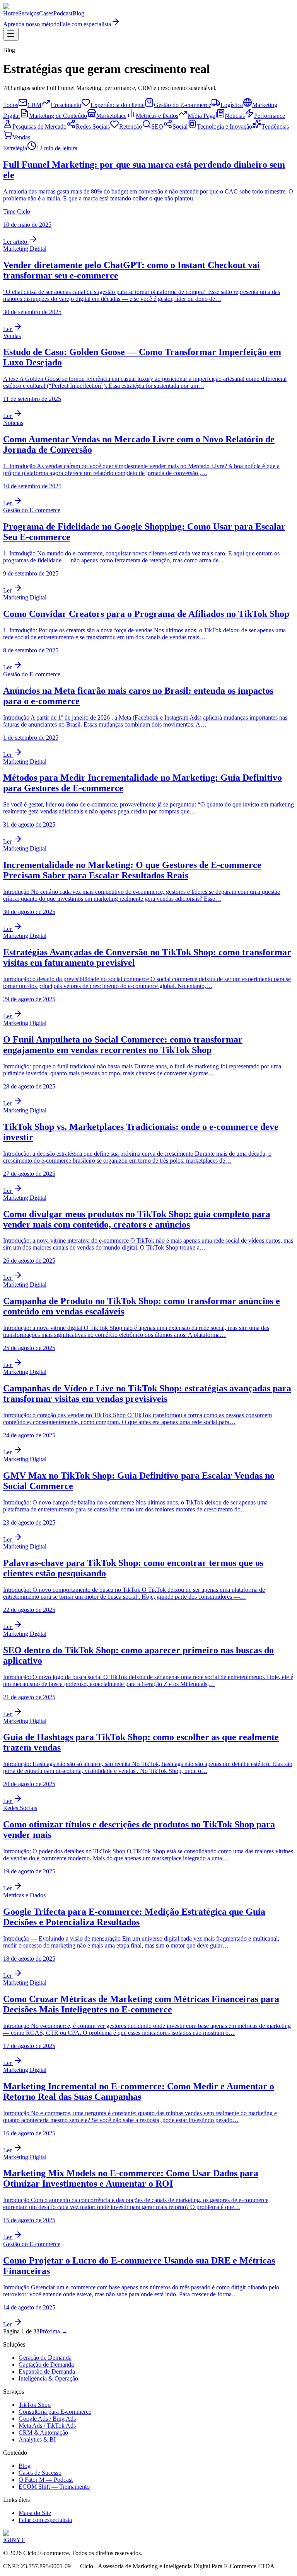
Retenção (131, 127)
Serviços (29, 13)
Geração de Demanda (45, 2358)
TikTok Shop (35, 2405)
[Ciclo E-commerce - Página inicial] (29, 6)
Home (11, 13)
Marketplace (111, 116)
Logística (232, 105)
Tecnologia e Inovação (224, 127)
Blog (78, 13)
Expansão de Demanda (47, 2371)
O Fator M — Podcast (46, 2480)
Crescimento (66, 105)
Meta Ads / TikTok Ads (47, 2426)
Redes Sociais (93, 127)
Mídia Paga (201, 116)
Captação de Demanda (46, 2365)
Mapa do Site (35, 2513)
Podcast (63, 13)
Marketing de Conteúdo (58, 116)
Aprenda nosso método (31, 24)
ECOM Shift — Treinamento (54, 2487)
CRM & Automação (43, 2433)
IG (6, 2540)
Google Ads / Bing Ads (47, 2419)
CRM (34, 105)
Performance (270, 116)
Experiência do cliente (118, 105)
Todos (11, 105)
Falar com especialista (45, 2520)
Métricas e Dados (157, 116)
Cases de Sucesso (40, 2473)
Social (180, 127)
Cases (46, 13)
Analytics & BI (37, 2439)
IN (13, 2540)
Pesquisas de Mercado (39, 127)
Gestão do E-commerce (183, 105)
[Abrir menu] (11, 34)
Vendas (21, 137)
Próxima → (54, 2331)
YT (20, 2540)
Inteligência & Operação (48, 2378)
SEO (157, 127)
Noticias (235, 116)
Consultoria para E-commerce (55, 2412)
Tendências (275, 127)
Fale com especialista (85, 24)
